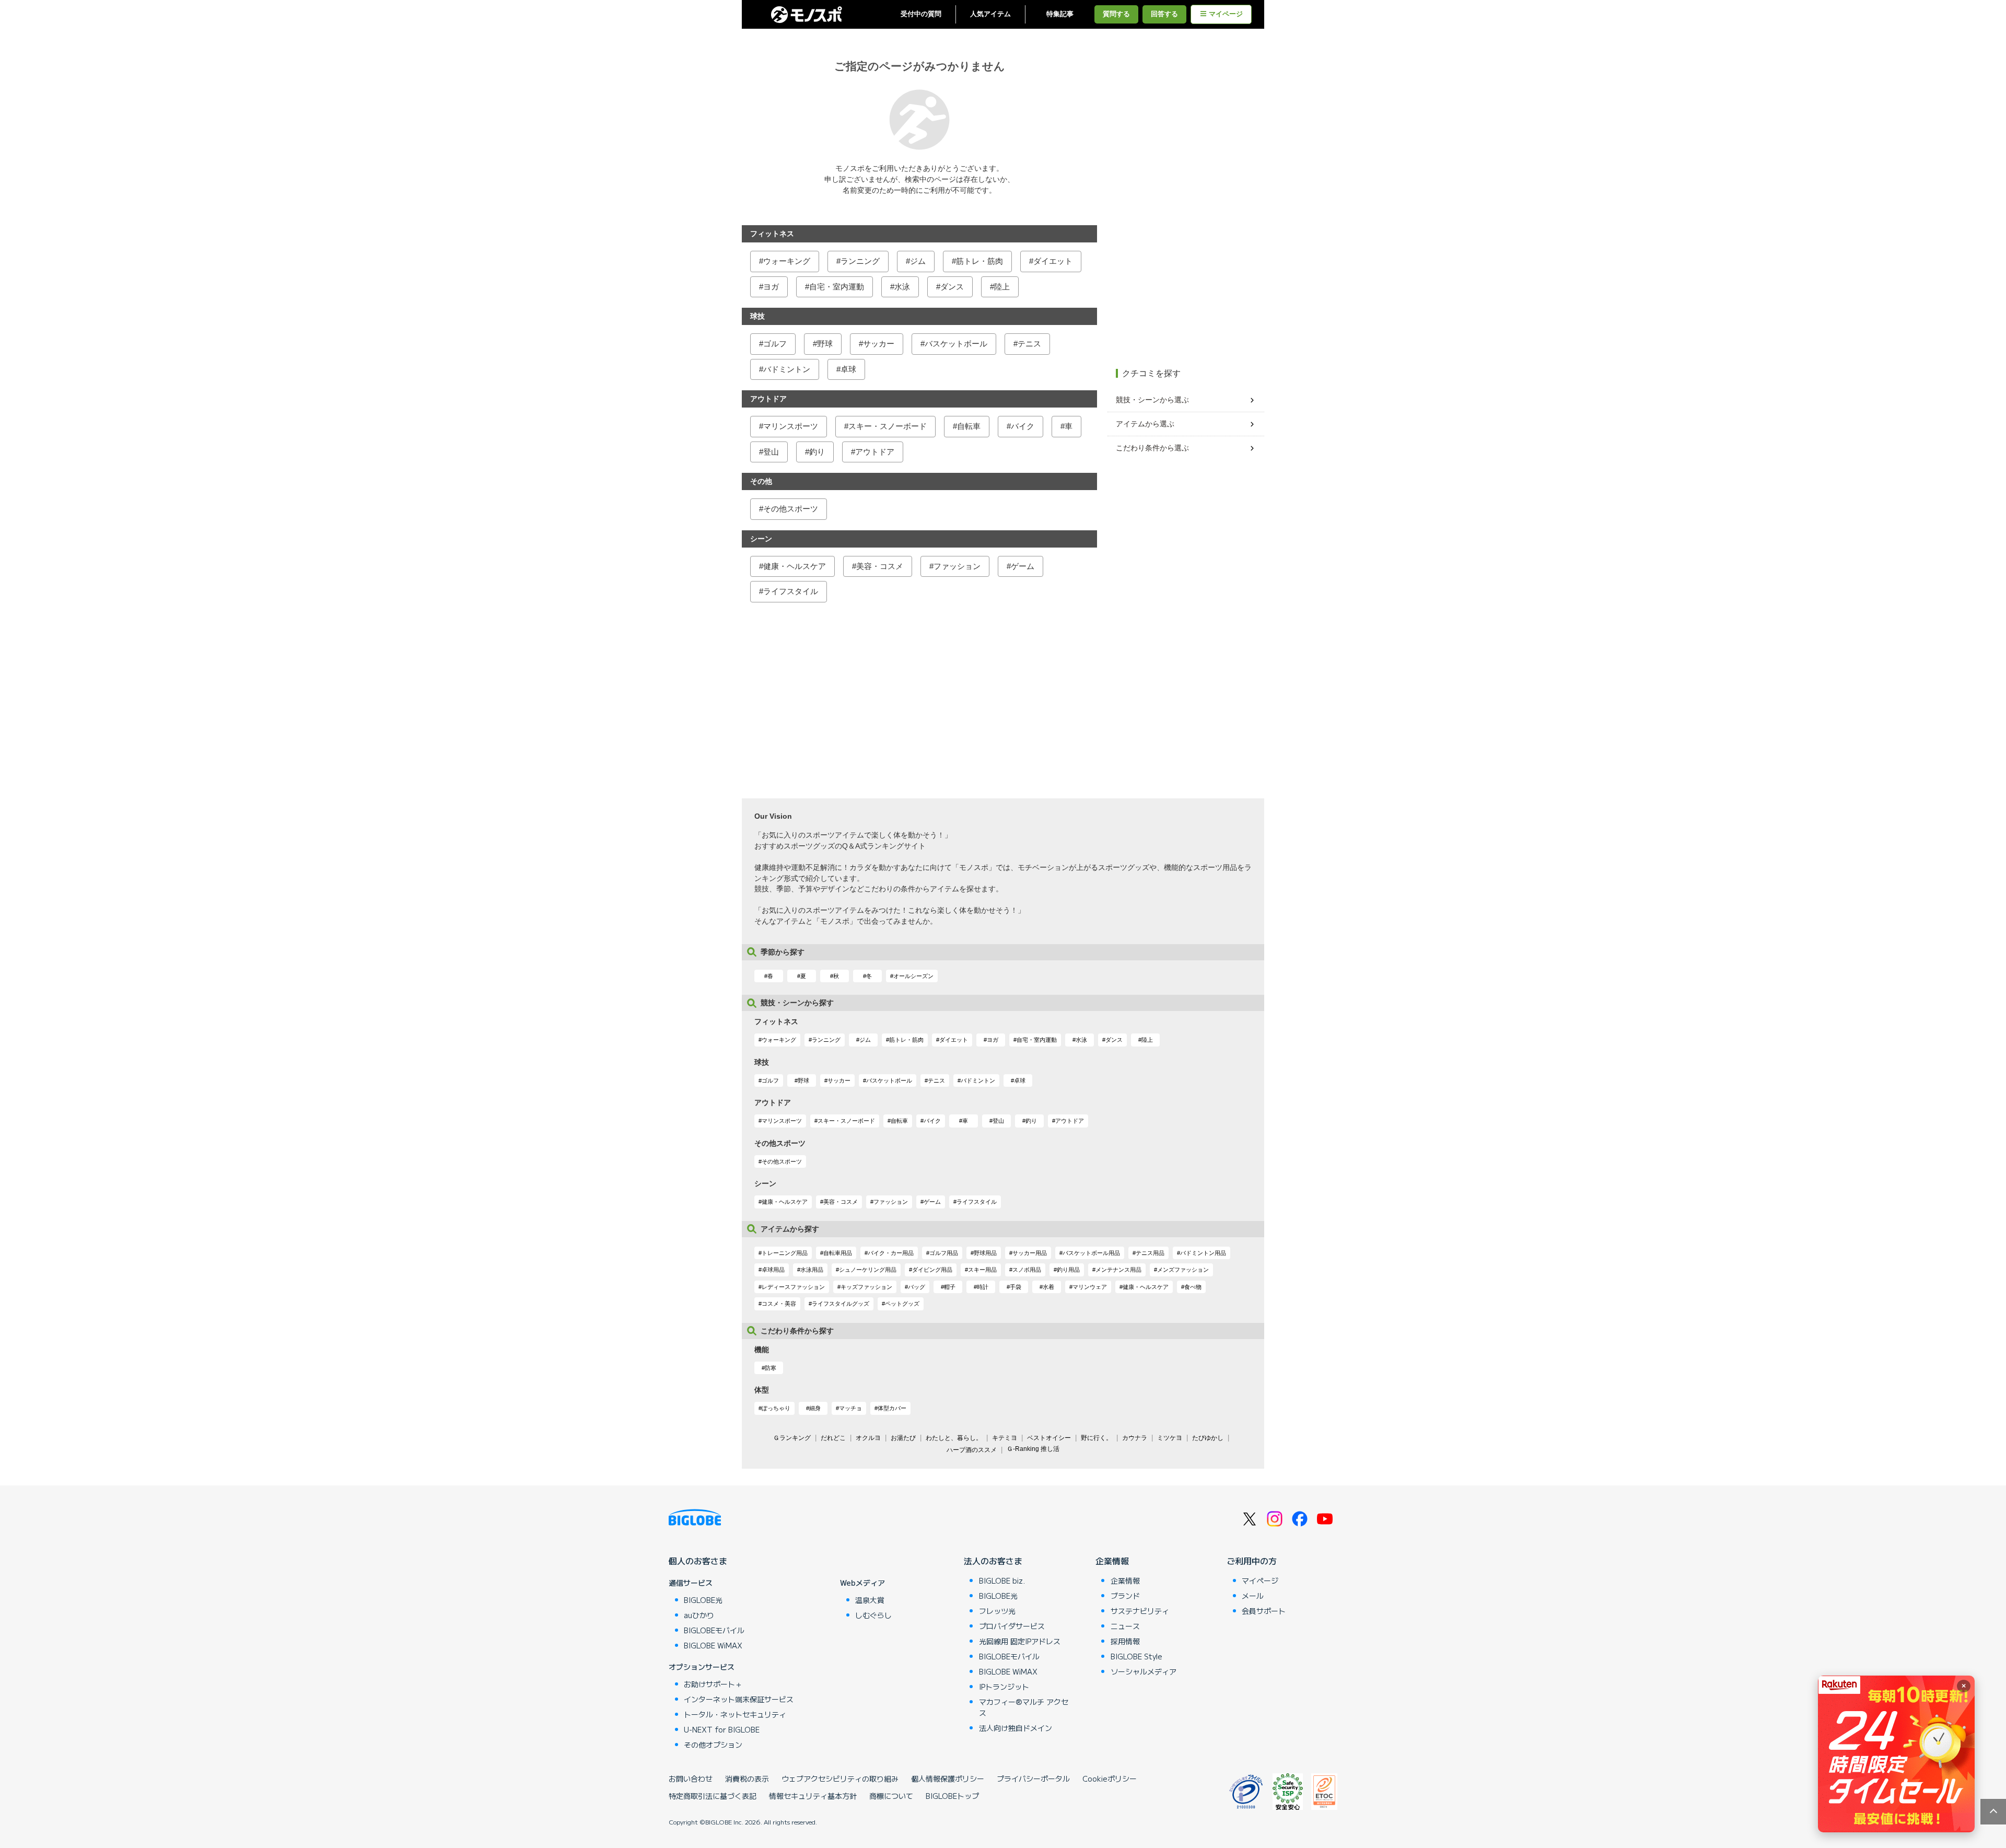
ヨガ (771, 287)
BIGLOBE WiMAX (713, 1645)
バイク (1023, 426)
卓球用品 (773, 1270)
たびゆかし (1208, 1438)
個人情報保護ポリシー (948, 1779)
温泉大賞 (870, 1600)
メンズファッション (1183, 1270)
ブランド (1125, 1596)
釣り (817, 452)
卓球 (848, 369)
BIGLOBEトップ (952, 1796)
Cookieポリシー (1110, 1779)
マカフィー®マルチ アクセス (1024, 1707)
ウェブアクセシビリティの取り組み (840, 1779)
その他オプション (713, 1745)
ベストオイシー (1049, 1438)
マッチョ (850, 1408)
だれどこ (833, 1438)
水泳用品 (812, 1270)
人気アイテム (990, 14)
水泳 (902, 287)
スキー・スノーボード (888, 426)
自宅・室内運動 (837, 287)
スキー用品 (982, 1270)
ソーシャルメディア (1144, 1671)
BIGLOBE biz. (1002, 1580)
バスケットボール (956, 344)
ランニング (860, 261)
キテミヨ (1005, 1438)
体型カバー (892, 1408)
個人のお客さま (698, 1561)
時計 (983, 1287)
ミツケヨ (1170, 1438)
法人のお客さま (993, 1561)
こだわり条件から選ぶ (1152, 448)
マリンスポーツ (791, 426)
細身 (815, 1408)
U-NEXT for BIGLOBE (722, 1729)
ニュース (1125, 1626)
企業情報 (1112, 1561)
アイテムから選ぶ (1145, 424)
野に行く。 (1097, 1438)
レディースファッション (793, 1287)
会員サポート (1264, 1611)
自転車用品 (838, 1253)
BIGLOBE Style (1136, 1656)
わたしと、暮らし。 (954, 1438)
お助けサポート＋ (713, 1684)
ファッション (957, 566)
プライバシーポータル (1033, 1779)
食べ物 (1193, 1287)
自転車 (969, 426)
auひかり (699, 1615)
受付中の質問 (921, 14)
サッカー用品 (1030, 1253)
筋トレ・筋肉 (979, 261)
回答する (1164, 14)
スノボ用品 (1027, 1270)
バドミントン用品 (1203, 1253)
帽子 (950, 1287)
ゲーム (1023, 566)
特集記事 (1060, 14)
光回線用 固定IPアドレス (1020, 1641)
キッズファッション (866, 1287)
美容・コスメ (880, 566)
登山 (771, 452)
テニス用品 (1150, 1253)
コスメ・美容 (779, 1304)
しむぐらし (873, 1615)
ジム (918, 261)
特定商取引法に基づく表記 (713, 1796)
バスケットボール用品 (1091, 1253)
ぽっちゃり (776, 1408)
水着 (1048, 1287)
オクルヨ (868, 1438)
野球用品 (985, 1253)
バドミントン (787, 369)
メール (1253, 1596)
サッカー (879, 344)
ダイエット (1053, 261)
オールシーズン (913, 976)
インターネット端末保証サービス (739, 1699)
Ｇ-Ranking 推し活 (1033, 1449)
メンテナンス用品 (1118, 1270)
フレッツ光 (997, 1611)
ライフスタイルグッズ (841, 1304)
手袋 (1016, 1287)
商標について (891, 1796)
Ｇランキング (792, 1438)
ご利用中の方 (1252, 1561)
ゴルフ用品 (944, 1253)
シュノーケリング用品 (868, 1270)
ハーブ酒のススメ (972, 1450)
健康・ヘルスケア (795, 566)
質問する (1116, 14)
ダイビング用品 (932, 1270)
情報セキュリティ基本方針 (813, 1796)
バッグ (917, 1287)
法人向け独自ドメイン (1016, 1728)
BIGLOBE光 (703, 1600)
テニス (1029, 344)
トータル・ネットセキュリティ (735, 1714)
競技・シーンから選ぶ (1152, 400)
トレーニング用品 (785, 1253)
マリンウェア (1090, 1287)
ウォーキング (787, 261)
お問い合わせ (691, 1779)
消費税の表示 (747, 1779)
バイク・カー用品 (891, 1253)
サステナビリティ (1140, 1611)
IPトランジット (1004, 1687)
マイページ (1226, 14)
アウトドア (875, 452)
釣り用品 (1068, 1270)
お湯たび (903, 1438)
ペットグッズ (902, 1304)
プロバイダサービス (1012, 1626)
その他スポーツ (791, 509)
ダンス (952, 287)
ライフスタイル (791, 591)
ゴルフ (775, 344)
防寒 (771, 1368)
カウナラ (1135, 1438)
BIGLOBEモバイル (714, 1630)
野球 (825, 344)
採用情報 (1125, 1641)
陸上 (1002, 287)
